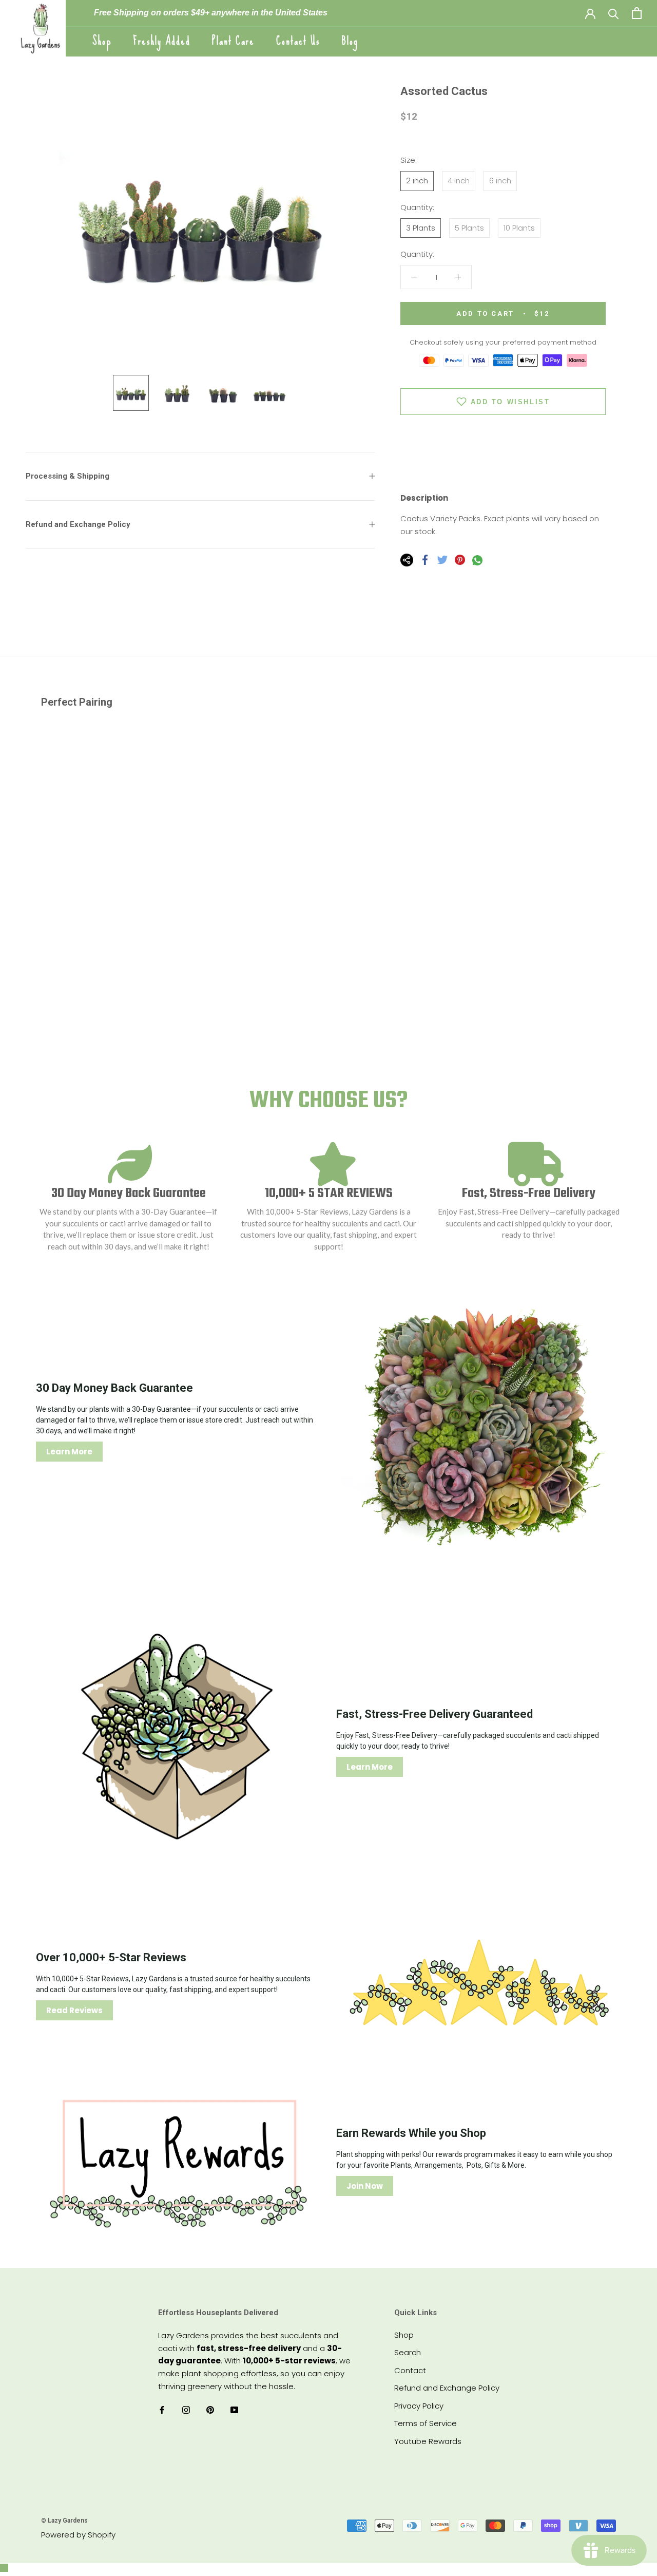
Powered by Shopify (78, 2535)
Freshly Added (162, 41)
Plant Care (233, 41)
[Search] (614, 13)
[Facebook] (425, 560)
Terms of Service (426, 2423)
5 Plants (469, 228)
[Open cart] (637, 13)
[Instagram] (186, 2410)
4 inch (459, 181)
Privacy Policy (419, 2406)
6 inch (500, 181)
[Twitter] (442, 560)
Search (408, 2352)
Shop (102, 41)
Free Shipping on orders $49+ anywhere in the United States (211, 13)
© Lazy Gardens (64, 2521)
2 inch (417, 181)
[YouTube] (234, 2410)
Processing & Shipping (67, 476)
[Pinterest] (460, 560)
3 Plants (421, 228)
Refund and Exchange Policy (78, 524)
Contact (410, 2370)
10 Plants (519, 228)
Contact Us (298, 41)
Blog (350, 41)
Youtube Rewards (428, 2441)
